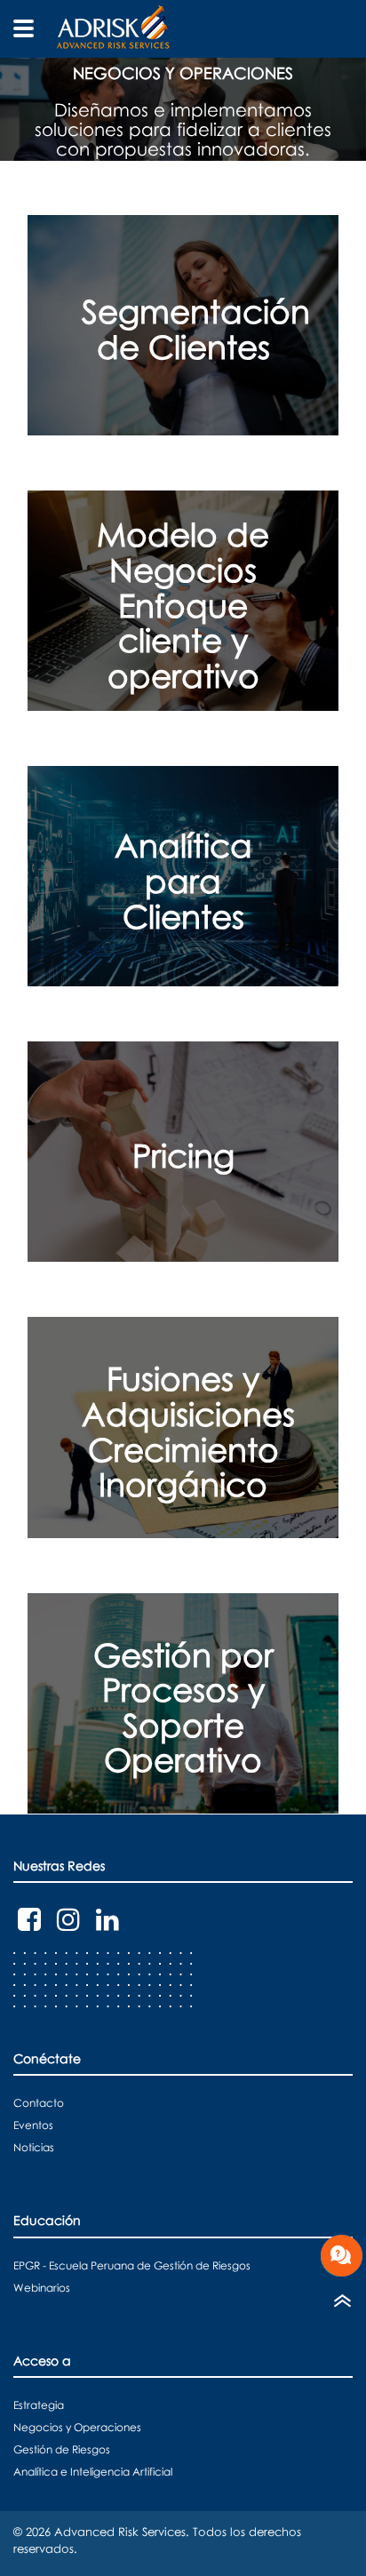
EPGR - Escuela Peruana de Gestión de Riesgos (132, 2265)
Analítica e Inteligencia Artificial (93, 2472)
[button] (183, 109)
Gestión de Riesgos (62, 2449)
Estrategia (39, 2405)
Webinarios (42, 2288)
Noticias (34, 2147)
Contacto (39, 2103)
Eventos (33, 2125)
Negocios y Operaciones (77, 2427)
